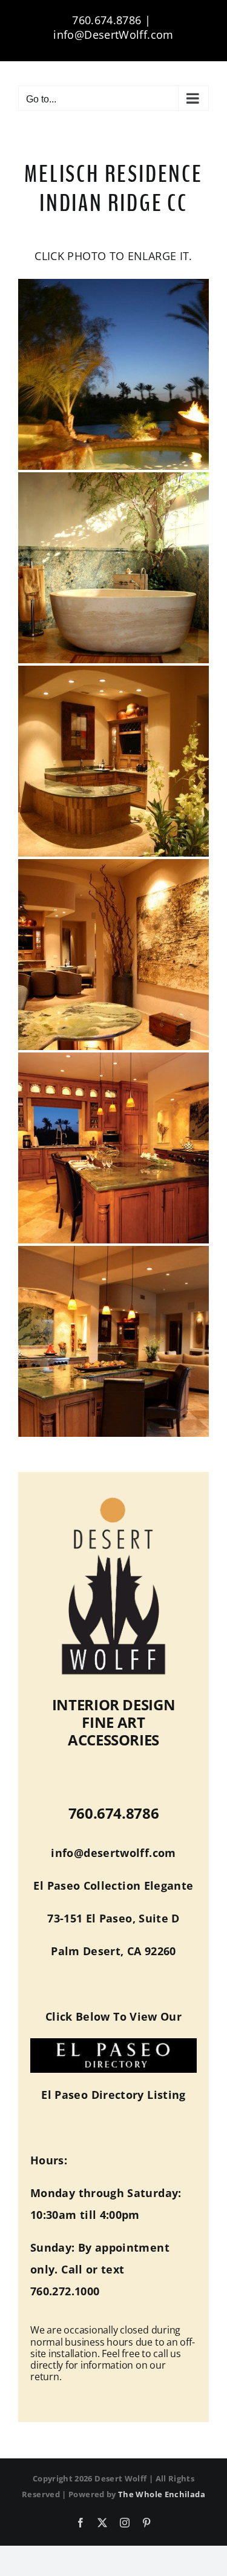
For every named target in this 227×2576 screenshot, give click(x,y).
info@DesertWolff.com (113, 35)
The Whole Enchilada (162, 2494)
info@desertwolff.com (113, 1853)
